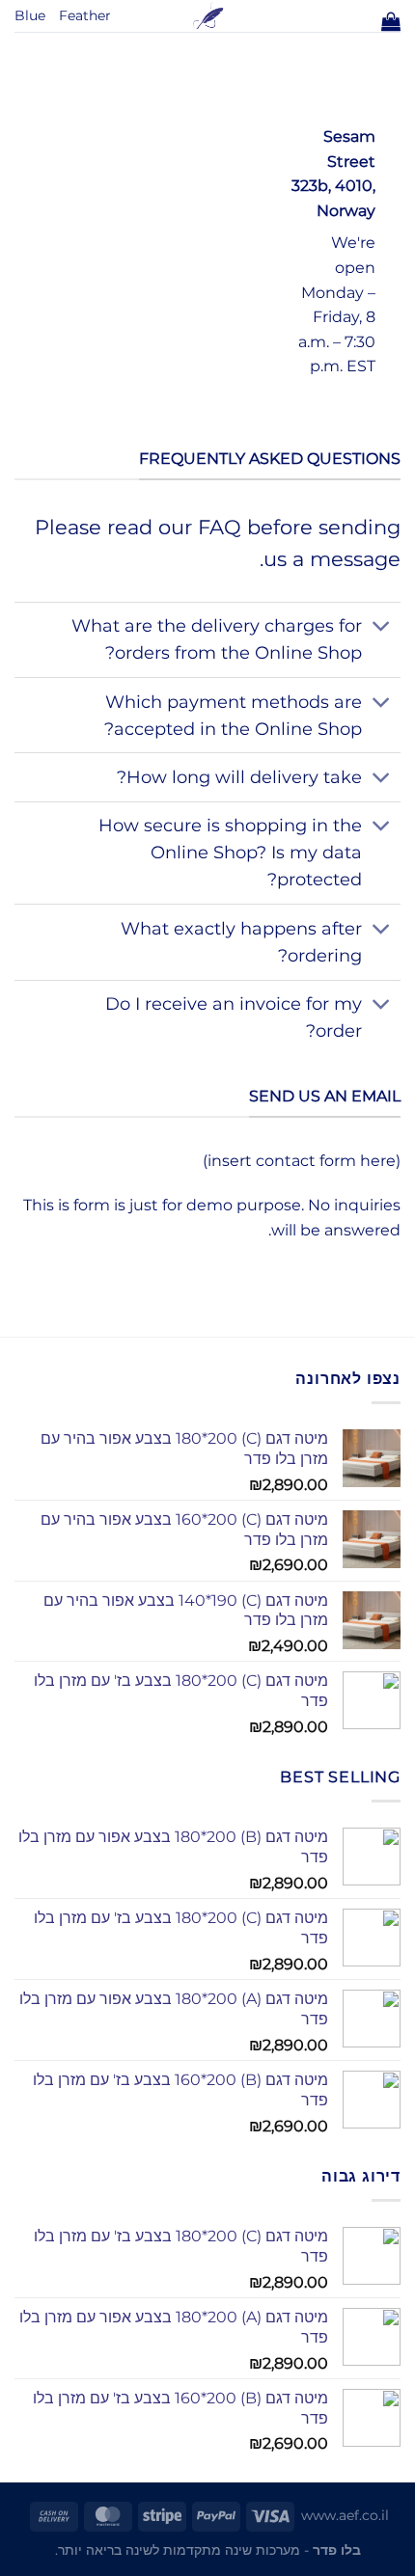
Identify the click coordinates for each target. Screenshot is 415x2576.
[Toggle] (382, 628)
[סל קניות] (391, 21)
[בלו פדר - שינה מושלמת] (208, 16)
